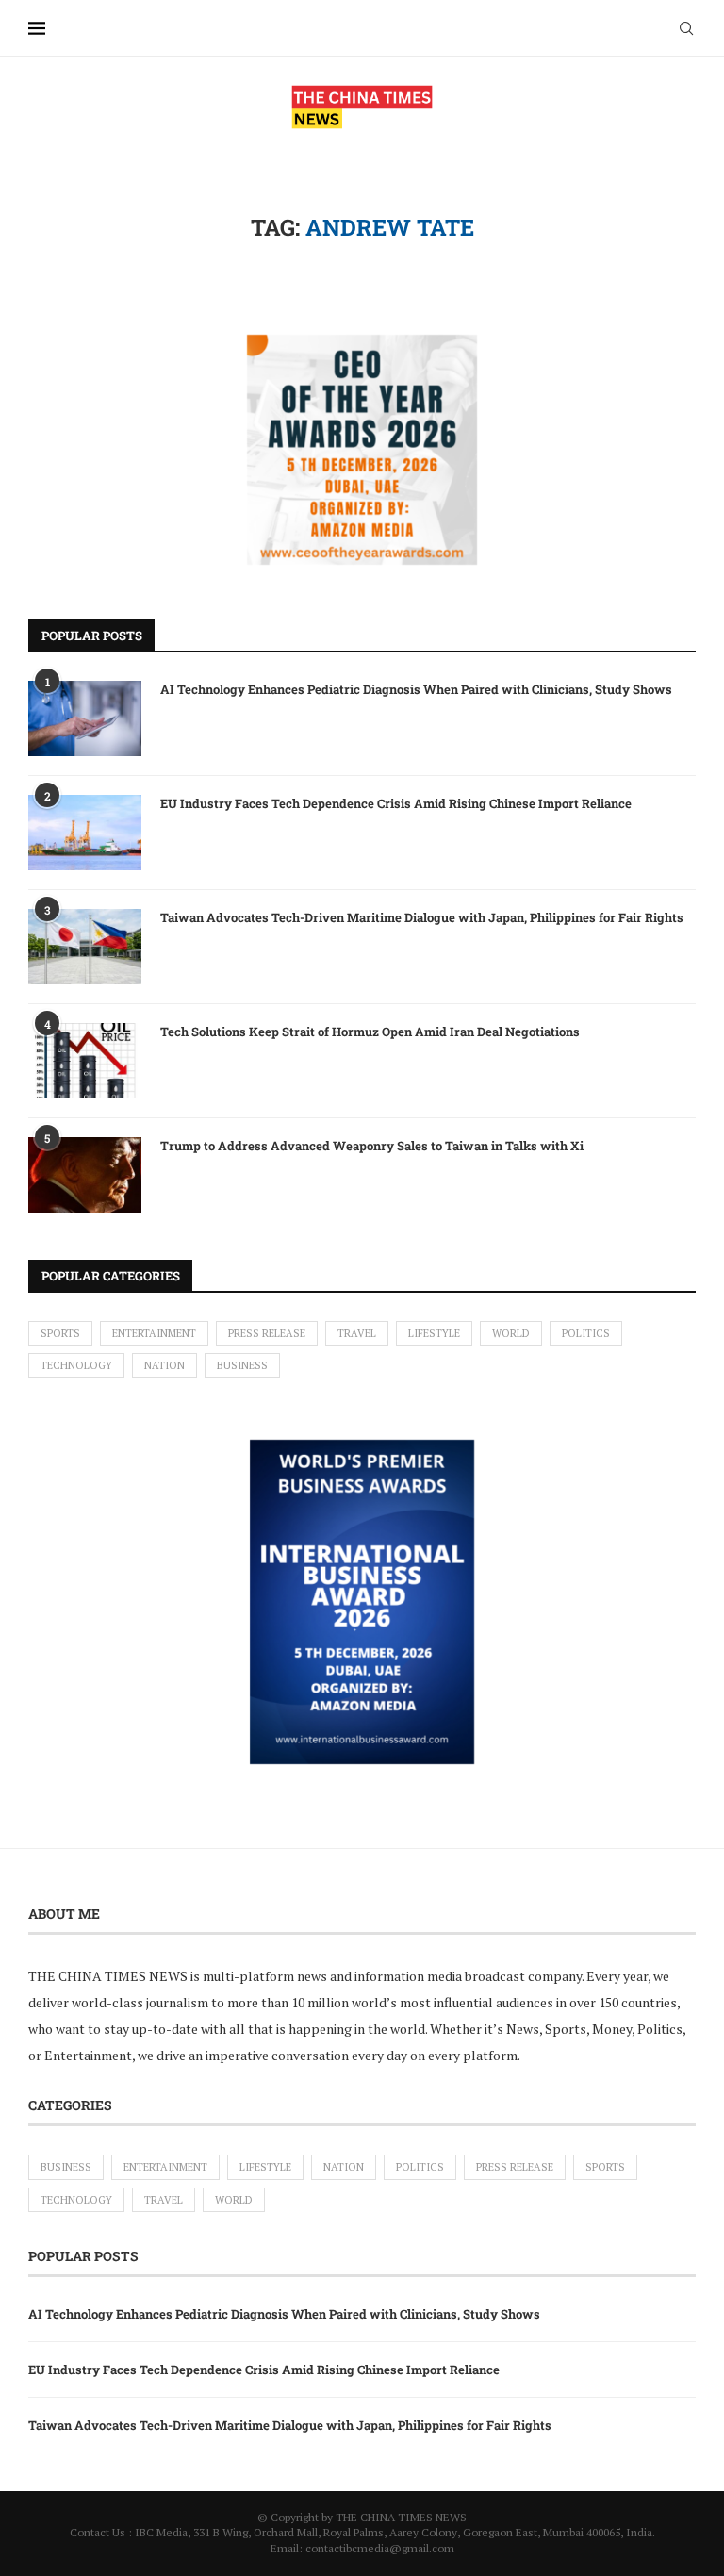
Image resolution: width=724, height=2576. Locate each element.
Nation (165, 1365)
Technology (76, 1365)
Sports (60, 1333)
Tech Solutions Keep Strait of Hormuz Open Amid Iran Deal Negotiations (370, 1032)
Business (242, 1365)
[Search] (686, 28)
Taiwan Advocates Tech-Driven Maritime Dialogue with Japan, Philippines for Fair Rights (422, 917)
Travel (357, 1333)
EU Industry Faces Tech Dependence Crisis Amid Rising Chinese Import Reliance (396, 803)
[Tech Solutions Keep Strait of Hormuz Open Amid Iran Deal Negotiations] (85, 1061)
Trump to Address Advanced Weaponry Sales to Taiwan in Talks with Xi (372, 1146)
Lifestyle (434, 1333)
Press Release (267, 1333)
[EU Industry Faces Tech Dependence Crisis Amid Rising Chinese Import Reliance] (85, 833)
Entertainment (154, 1333)
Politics (586, 1333)
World (511, 1333)
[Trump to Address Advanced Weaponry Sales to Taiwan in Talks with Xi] (85, 1175)
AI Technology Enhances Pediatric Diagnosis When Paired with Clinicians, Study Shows (416, 689)
